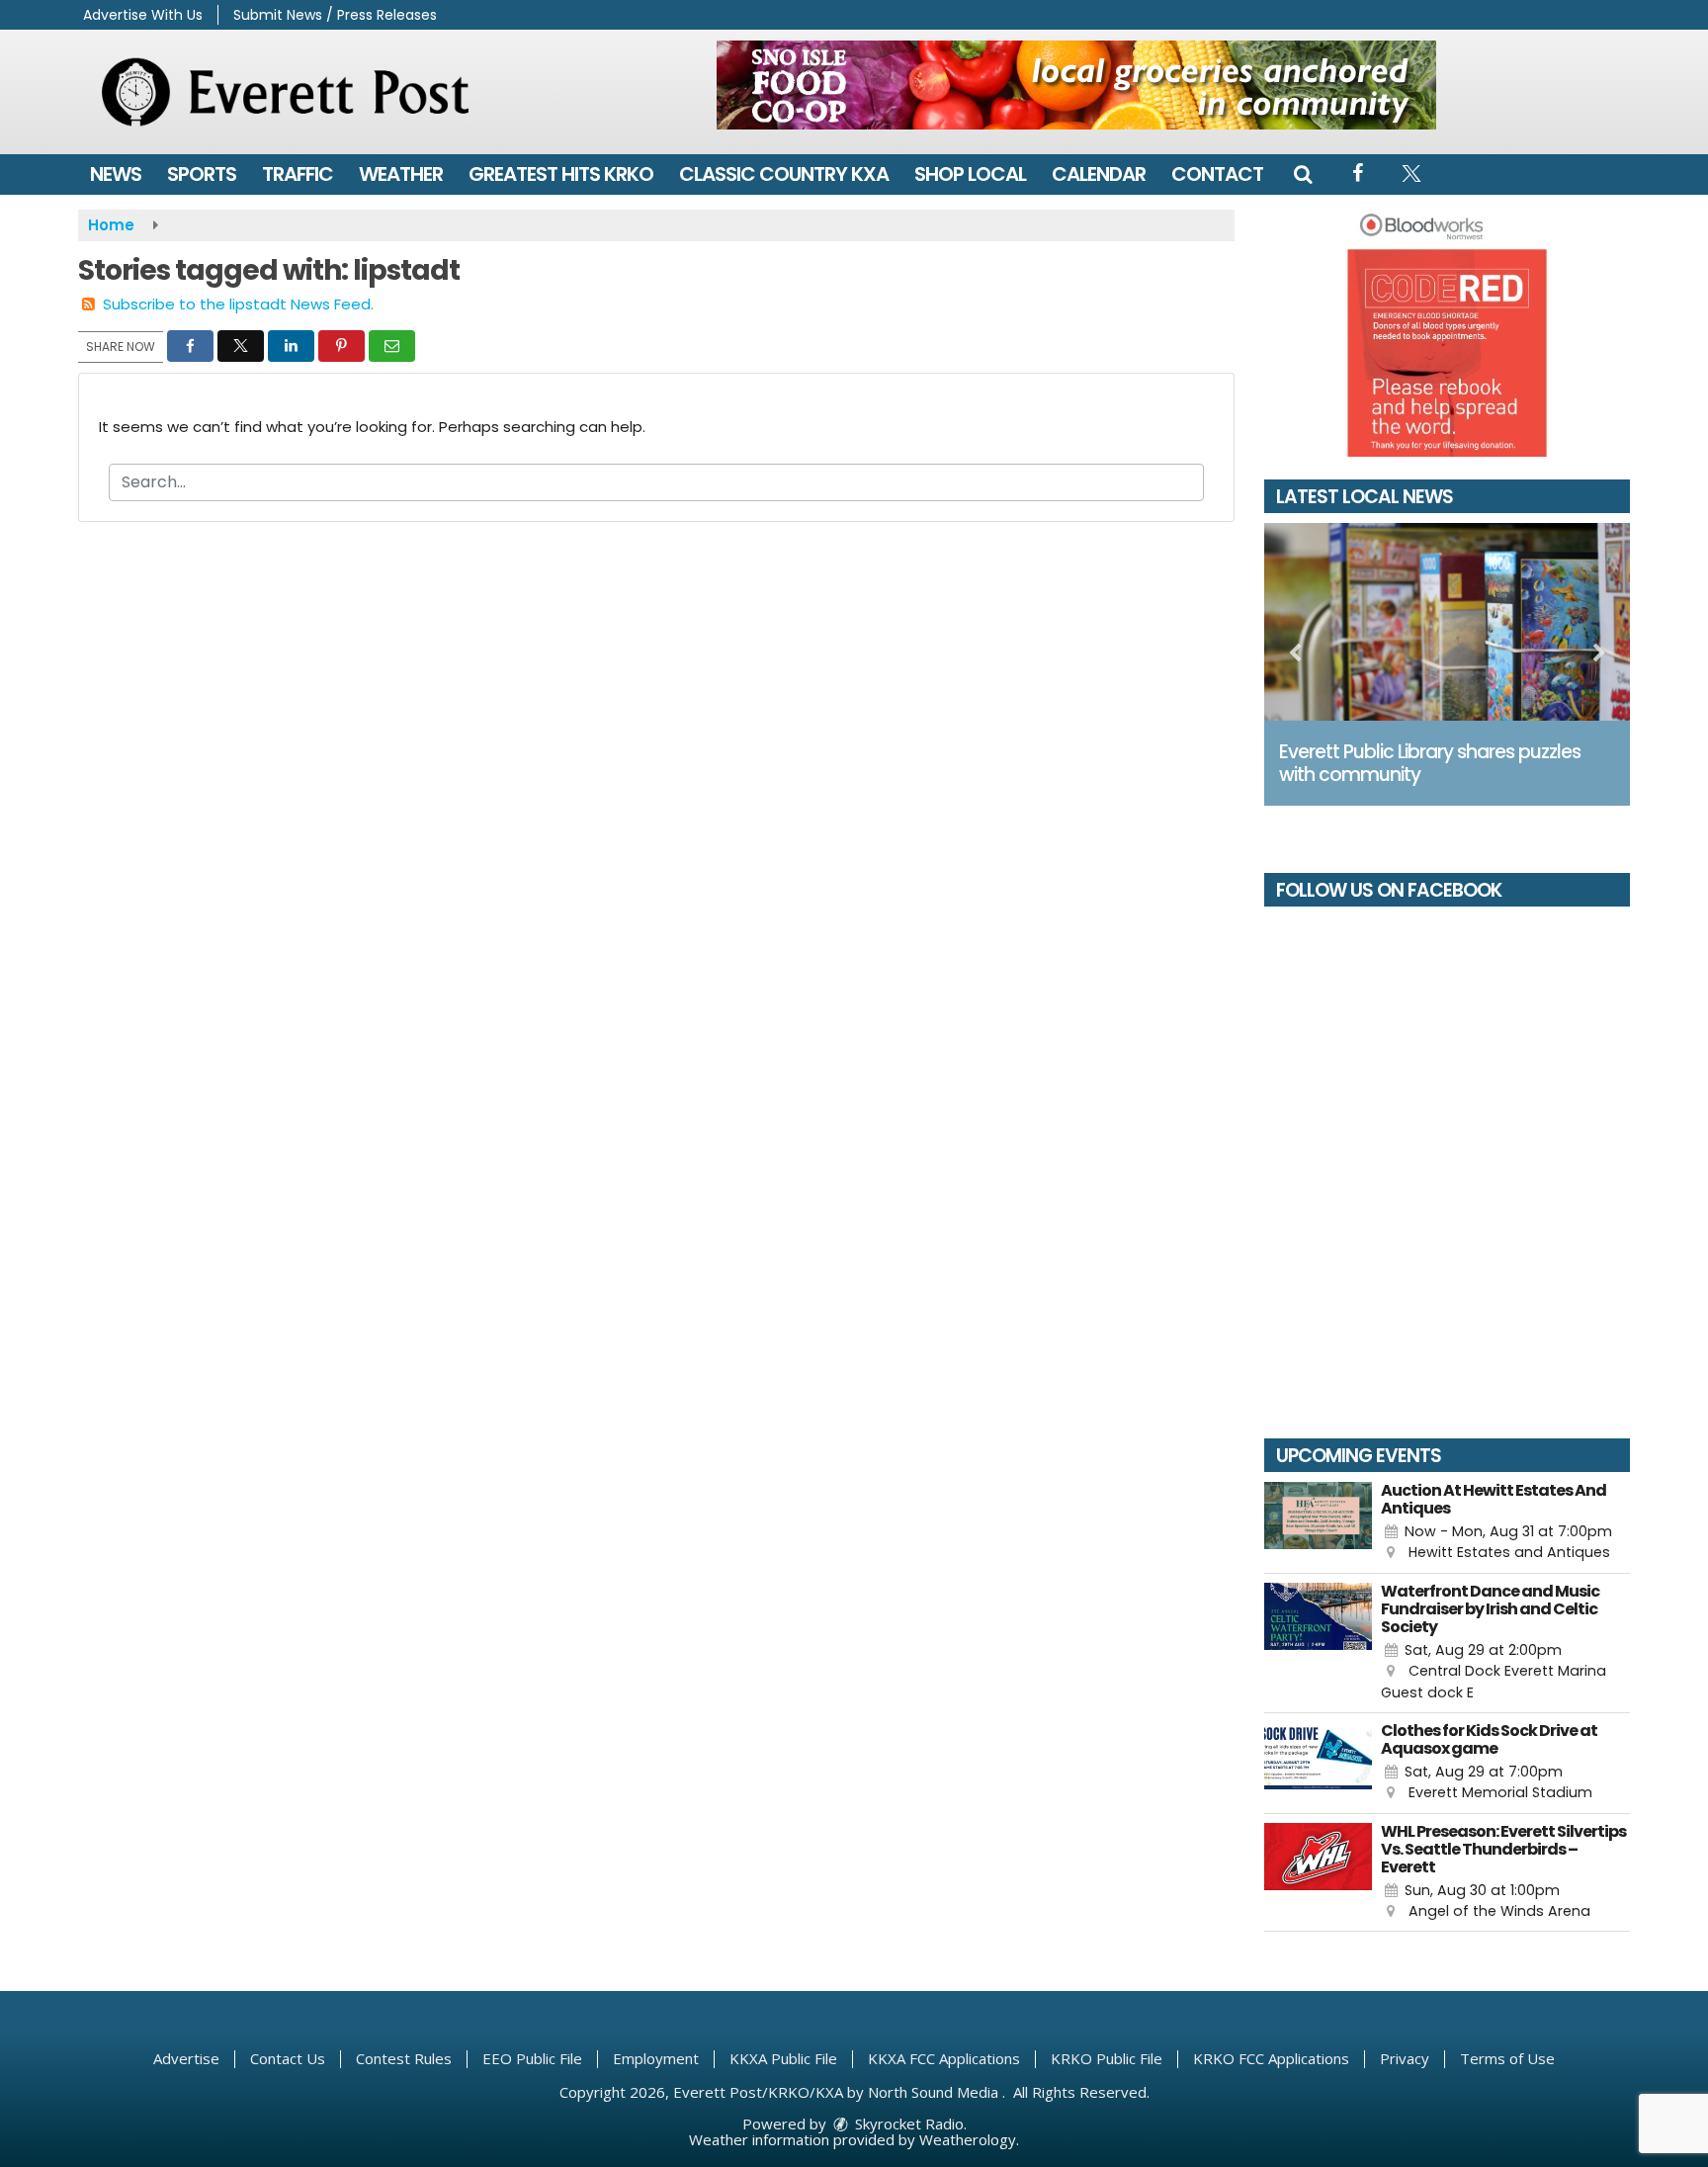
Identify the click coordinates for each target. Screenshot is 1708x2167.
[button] (1303, 174)
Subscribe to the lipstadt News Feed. (238, 304)
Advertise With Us (143, 15)
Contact (1217, 174)
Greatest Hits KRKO (561, 174)
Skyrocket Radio (907, 2124)
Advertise (186, 2058)
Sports (202, 174)
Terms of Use (1507, 2058)
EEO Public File (532, 2058)
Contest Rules (404, 2058)
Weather (401, 174)
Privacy (1405, 2058)
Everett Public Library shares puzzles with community (1430, 763)
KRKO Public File (1107, 2058)
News (116, 174)
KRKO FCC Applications (1271, 2058)
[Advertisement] (1076, 85)
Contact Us (288, 2058)
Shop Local (970, 174)
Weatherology (968, 2139)
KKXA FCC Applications (944, 2058)
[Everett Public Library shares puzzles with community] (1447, 622)
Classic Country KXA (784, 174)
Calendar (1099, 174)
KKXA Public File (783, 2058)
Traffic (298, 174)
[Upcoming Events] (1318, 1523)
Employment (656, 2058)
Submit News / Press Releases (335, 15)
